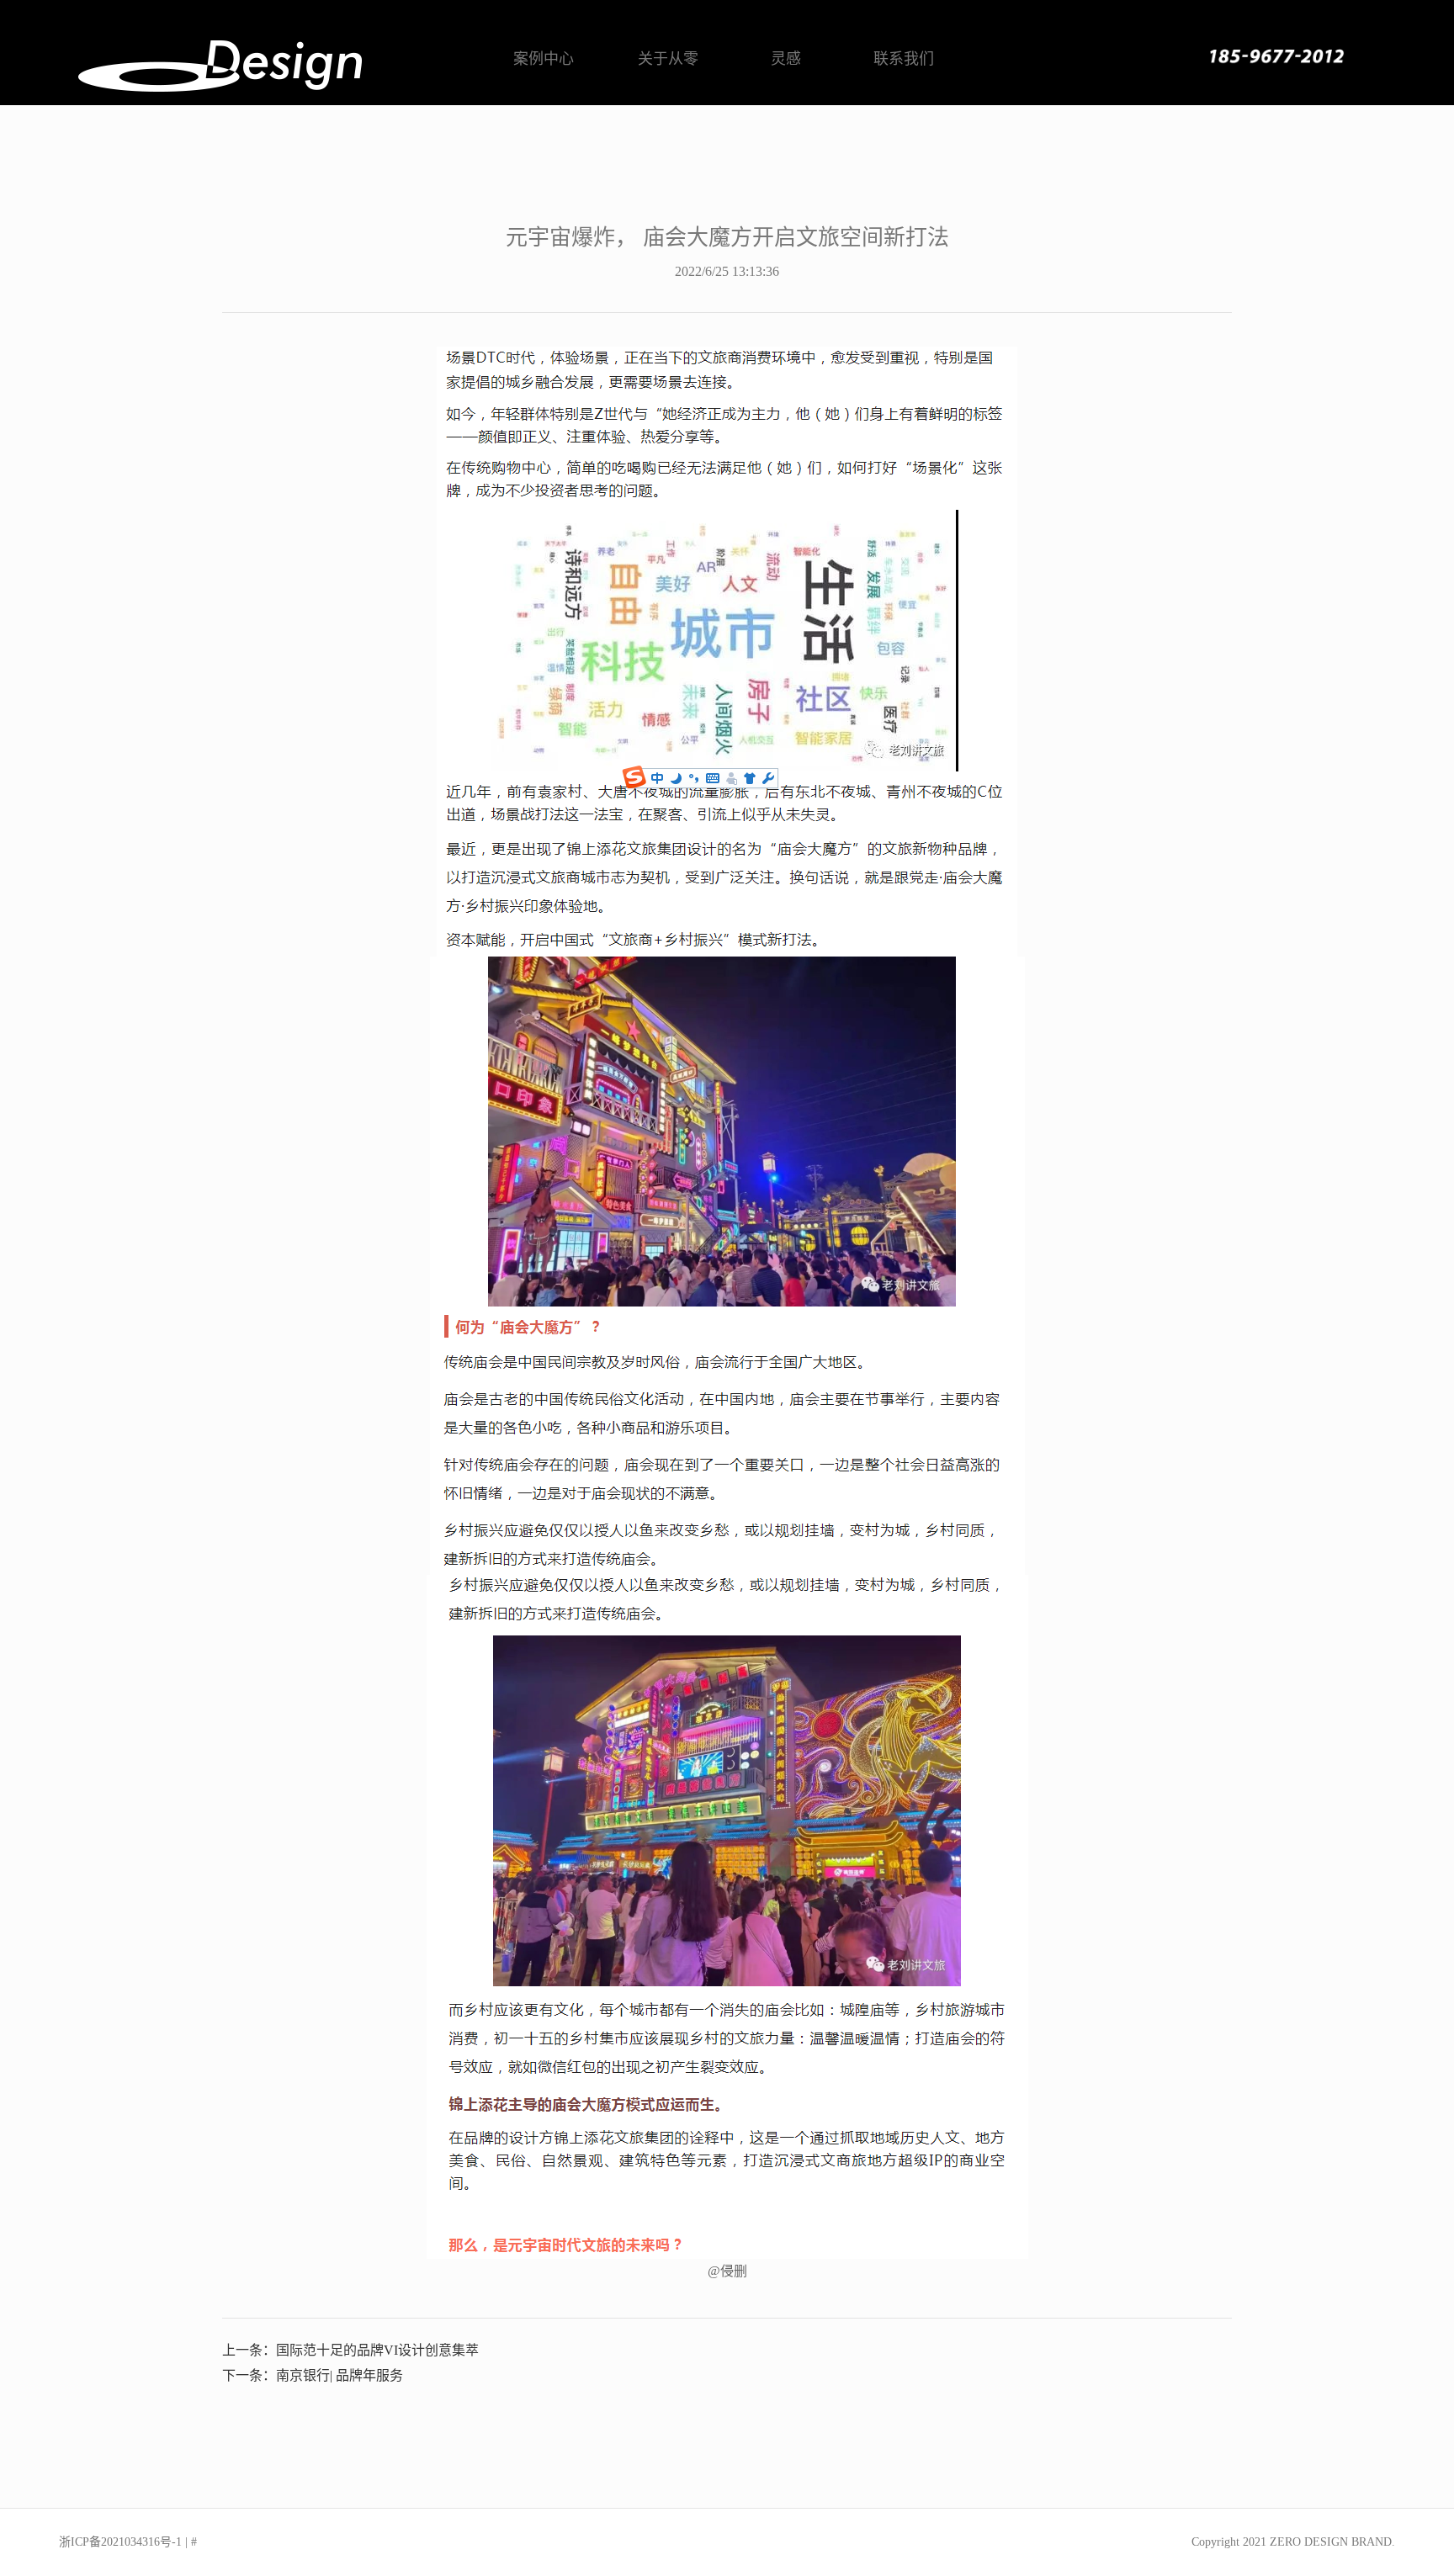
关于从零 (668, 59)
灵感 (786, 59)
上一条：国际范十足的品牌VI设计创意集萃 (350, 2350)
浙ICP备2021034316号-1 (120, 2542)
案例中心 (544, 59)
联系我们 (904, 59)
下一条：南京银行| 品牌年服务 (313, 2375)
